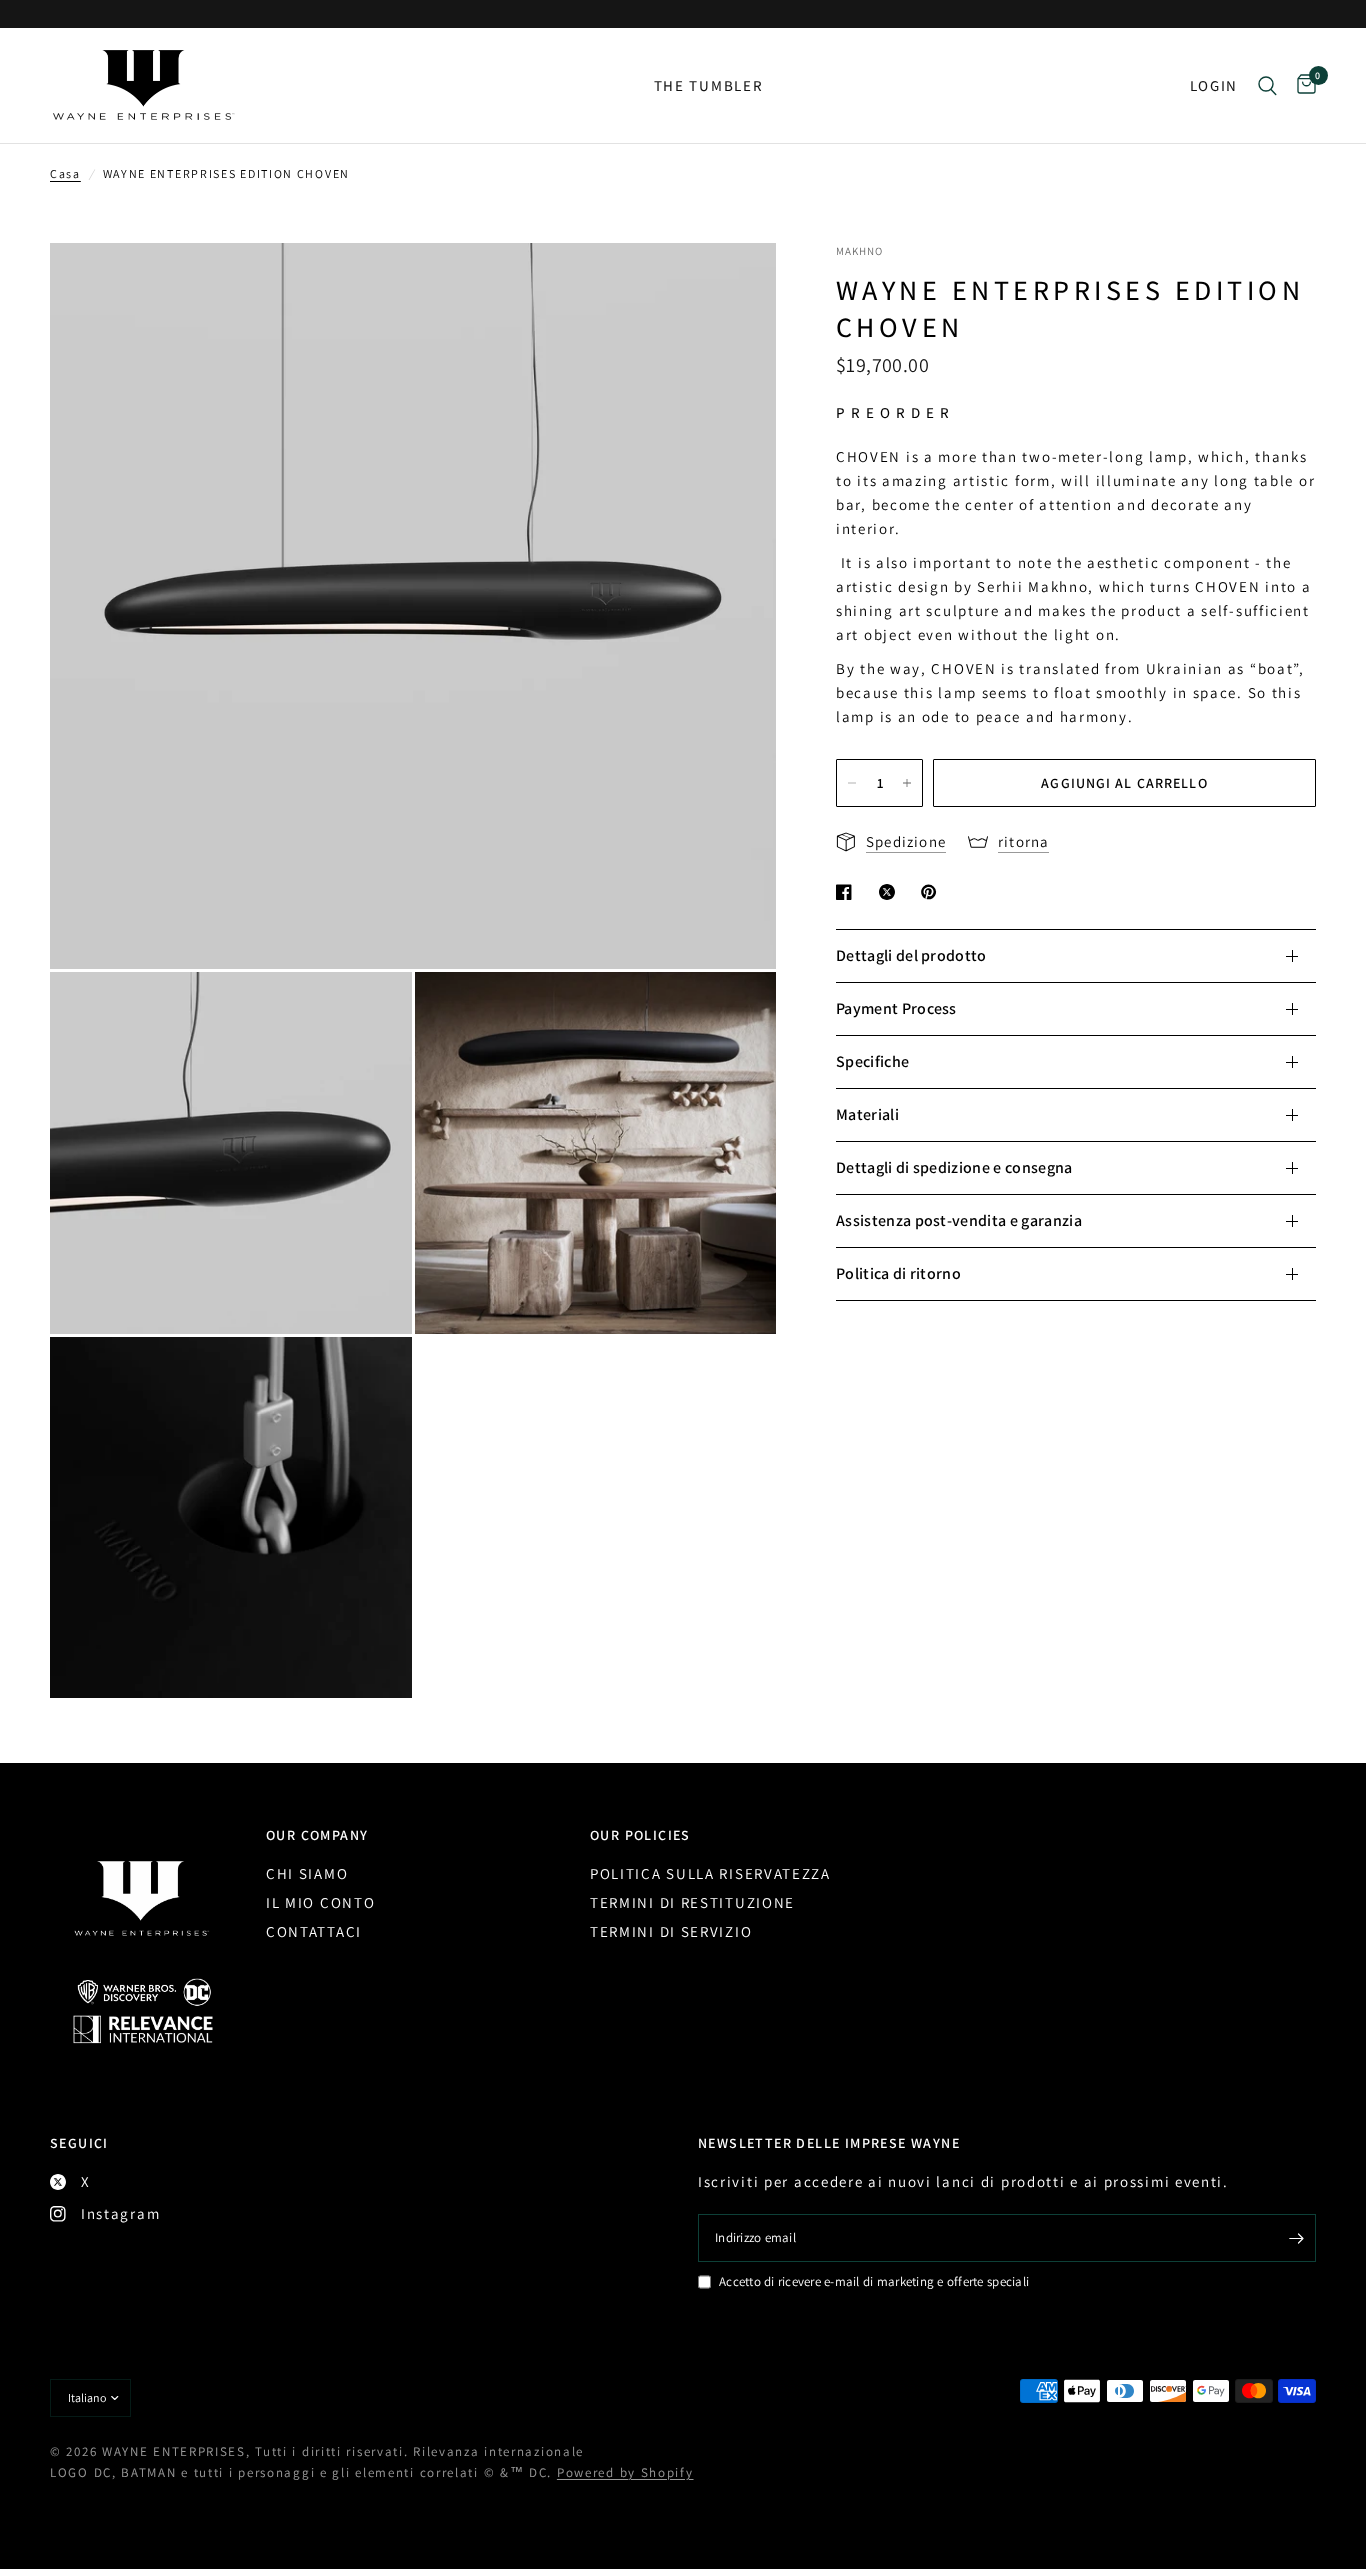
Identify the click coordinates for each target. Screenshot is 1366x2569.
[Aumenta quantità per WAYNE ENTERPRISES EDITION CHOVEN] (907, 783)
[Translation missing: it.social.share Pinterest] (933, 892)
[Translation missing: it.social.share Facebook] (848, 892)
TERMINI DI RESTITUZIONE (692, 1902)
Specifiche (872, 1061)
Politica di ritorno (898, 1273)
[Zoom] (734, 285)
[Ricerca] (1267, 85)
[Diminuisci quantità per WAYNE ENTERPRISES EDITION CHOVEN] (852, 783)
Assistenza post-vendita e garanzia (959, 1220)
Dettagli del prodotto (911, 955)
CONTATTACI (314, 1931)
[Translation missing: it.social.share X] (891, 892)
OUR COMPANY (317, 1835)
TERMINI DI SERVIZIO (671, 1931)
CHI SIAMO (307, 1873)
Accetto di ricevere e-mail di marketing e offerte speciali (874, 2281)
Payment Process (896, 1008)
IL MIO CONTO (320, 1902)
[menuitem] (709, 86)
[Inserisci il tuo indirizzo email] (1296, 2238)
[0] (1301, 85)
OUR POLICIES (640, 1835)
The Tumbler (709, 85)
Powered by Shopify (625, 2472)
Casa (65, 173)
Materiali (867, 1114)
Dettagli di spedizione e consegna (954, 1167)
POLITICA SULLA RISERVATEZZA (710, 1873)
